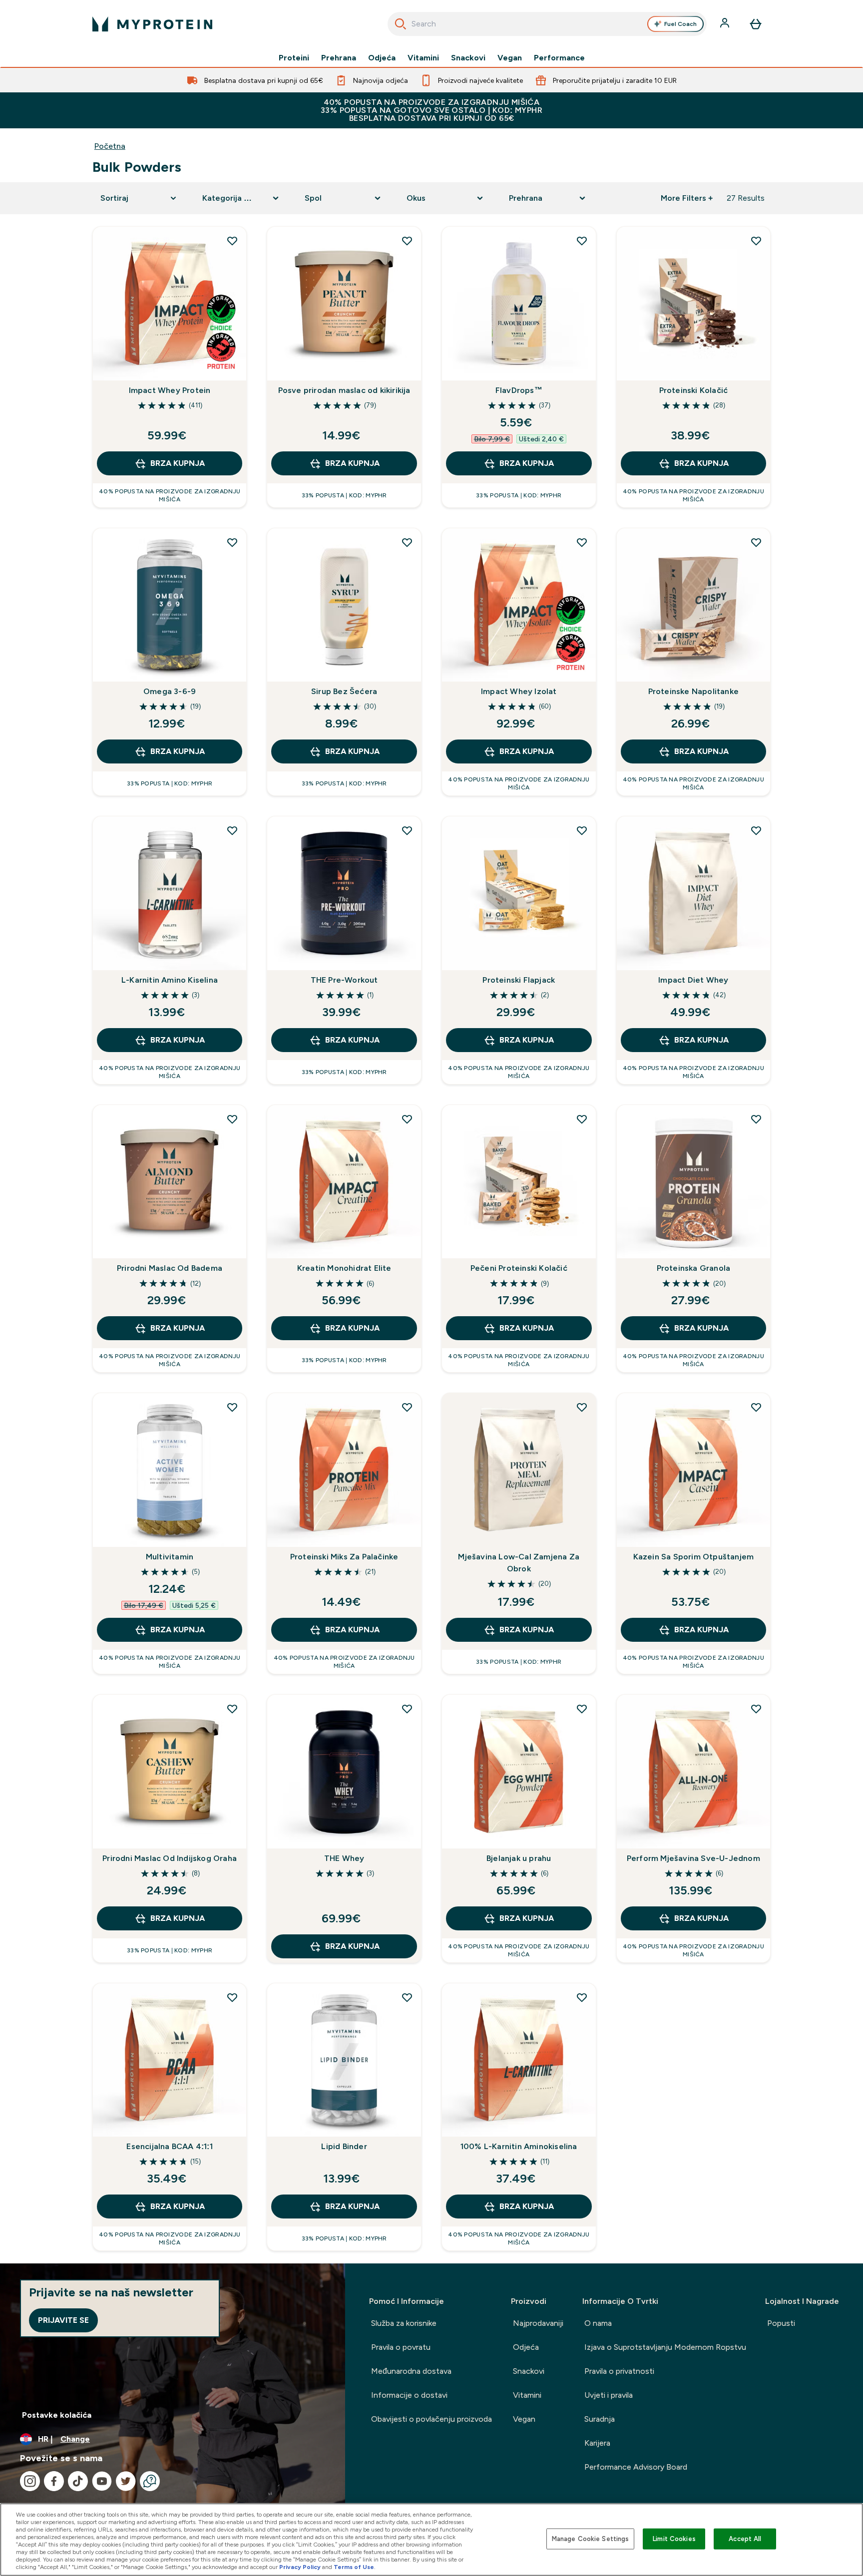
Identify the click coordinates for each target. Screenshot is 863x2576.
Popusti (781, 2323)
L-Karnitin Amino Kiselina (170, 980)
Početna (110, 146)
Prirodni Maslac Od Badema (170, 1268)
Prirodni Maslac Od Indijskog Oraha (170, 1858)
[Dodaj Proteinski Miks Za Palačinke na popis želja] (407, 1407)
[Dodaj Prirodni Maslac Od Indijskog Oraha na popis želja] (232, 1709)
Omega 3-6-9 (170, 691)
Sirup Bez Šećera (344, 691)
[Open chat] (150, 2481)
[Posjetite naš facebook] (54, 2481)
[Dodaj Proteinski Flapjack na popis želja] (582, 830)
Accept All (745, 2539)
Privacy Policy (300, 2567)
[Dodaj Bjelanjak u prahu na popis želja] (582, 1709)
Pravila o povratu (401, 2347)
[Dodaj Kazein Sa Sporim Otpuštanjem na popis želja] (756, 1407)
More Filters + (687, 198)
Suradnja (600, 2419)
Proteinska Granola (694, 1268)
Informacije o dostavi (409, 2395)
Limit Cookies (674, 2539)
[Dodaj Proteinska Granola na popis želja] (756, 1119)
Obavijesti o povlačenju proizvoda (431, 2419)
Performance (559, 58)
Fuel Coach (680, 24)
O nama (598, 2323)
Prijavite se (63, 2320)
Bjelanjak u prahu (519, 1858)
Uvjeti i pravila (609, 2395)
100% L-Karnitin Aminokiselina (519, 2146)
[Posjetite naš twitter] (126, 2481)
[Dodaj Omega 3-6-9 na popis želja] (232, 542)
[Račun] (726, 24)
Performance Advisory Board (636, 2467)
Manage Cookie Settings (591, 2539)
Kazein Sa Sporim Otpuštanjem (694, 1557)
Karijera (597, 2443)
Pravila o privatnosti (619, 2371)
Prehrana (339, 58)
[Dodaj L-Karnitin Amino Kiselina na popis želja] (232, 830)
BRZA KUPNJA (178, 463)
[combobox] (547, 24)
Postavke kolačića (57, 2415)
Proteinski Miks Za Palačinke (344, 1557)
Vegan (510, 58)
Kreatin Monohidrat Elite (344, 1268)
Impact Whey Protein (170, 390)
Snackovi (468, 58)
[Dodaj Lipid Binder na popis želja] (407, 1997)
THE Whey (344, 1858)
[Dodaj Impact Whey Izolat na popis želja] (582, 542)
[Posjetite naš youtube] (102, 2481)
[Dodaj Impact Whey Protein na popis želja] (232, 241)
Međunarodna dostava (411, 2371)
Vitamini (423, 58)
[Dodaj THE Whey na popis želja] (407, 1709)
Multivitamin (170, 1557)
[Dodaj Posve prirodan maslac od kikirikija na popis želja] (407, 241)
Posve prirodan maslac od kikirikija (344, 390)
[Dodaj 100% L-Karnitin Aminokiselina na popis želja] (582, 1997)
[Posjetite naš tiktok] (78, 2481)
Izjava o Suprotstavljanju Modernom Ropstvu (665, 2347)
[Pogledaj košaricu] (756, 24)
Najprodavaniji (538, 2323)
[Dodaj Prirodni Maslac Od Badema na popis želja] (232, 1119)
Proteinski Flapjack (519, 980)
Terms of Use (354, 2567)
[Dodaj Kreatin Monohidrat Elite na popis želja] (407, 1119)
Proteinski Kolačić (694, 390)
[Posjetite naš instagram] (30, 2481)
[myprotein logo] (152, 24)
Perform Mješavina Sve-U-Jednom (693, 1858)
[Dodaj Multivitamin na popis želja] (232, 1407)
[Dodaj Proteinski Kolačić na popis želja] (756, 241)
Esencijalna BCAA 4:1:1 (169, 2146)
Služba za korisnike (404, 2323)
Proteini (294, 58)
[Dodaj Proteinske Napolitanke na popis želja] (756, 542)
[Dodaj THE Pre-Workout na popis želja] (407, 830)
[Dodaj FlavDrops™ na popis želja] (582, 241)
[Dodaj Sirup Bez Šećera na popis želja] (407, 542)
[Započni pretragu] (401, 24)
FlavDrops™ (519, 390)
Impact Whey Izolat (519, 691)
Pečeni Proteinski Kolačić (519, 1268)
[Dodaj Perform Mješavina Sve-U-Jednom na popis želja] (756, 1709)
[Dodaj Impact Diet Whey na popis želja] (756, 830)
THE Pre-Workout (344, 980)
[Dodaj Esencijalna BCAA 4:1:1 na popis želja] (232, 1997)
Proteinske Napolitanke (693, 691)
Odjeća (382, 58)
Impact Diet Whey (693, 980)
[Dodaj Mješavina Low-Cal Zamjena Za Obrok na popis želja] (582, 1407)
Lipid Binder (344, 2146)
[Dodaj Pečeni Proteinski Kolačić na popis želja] (582, 1119)
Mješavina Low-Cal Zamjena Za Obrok (519, 1563)
